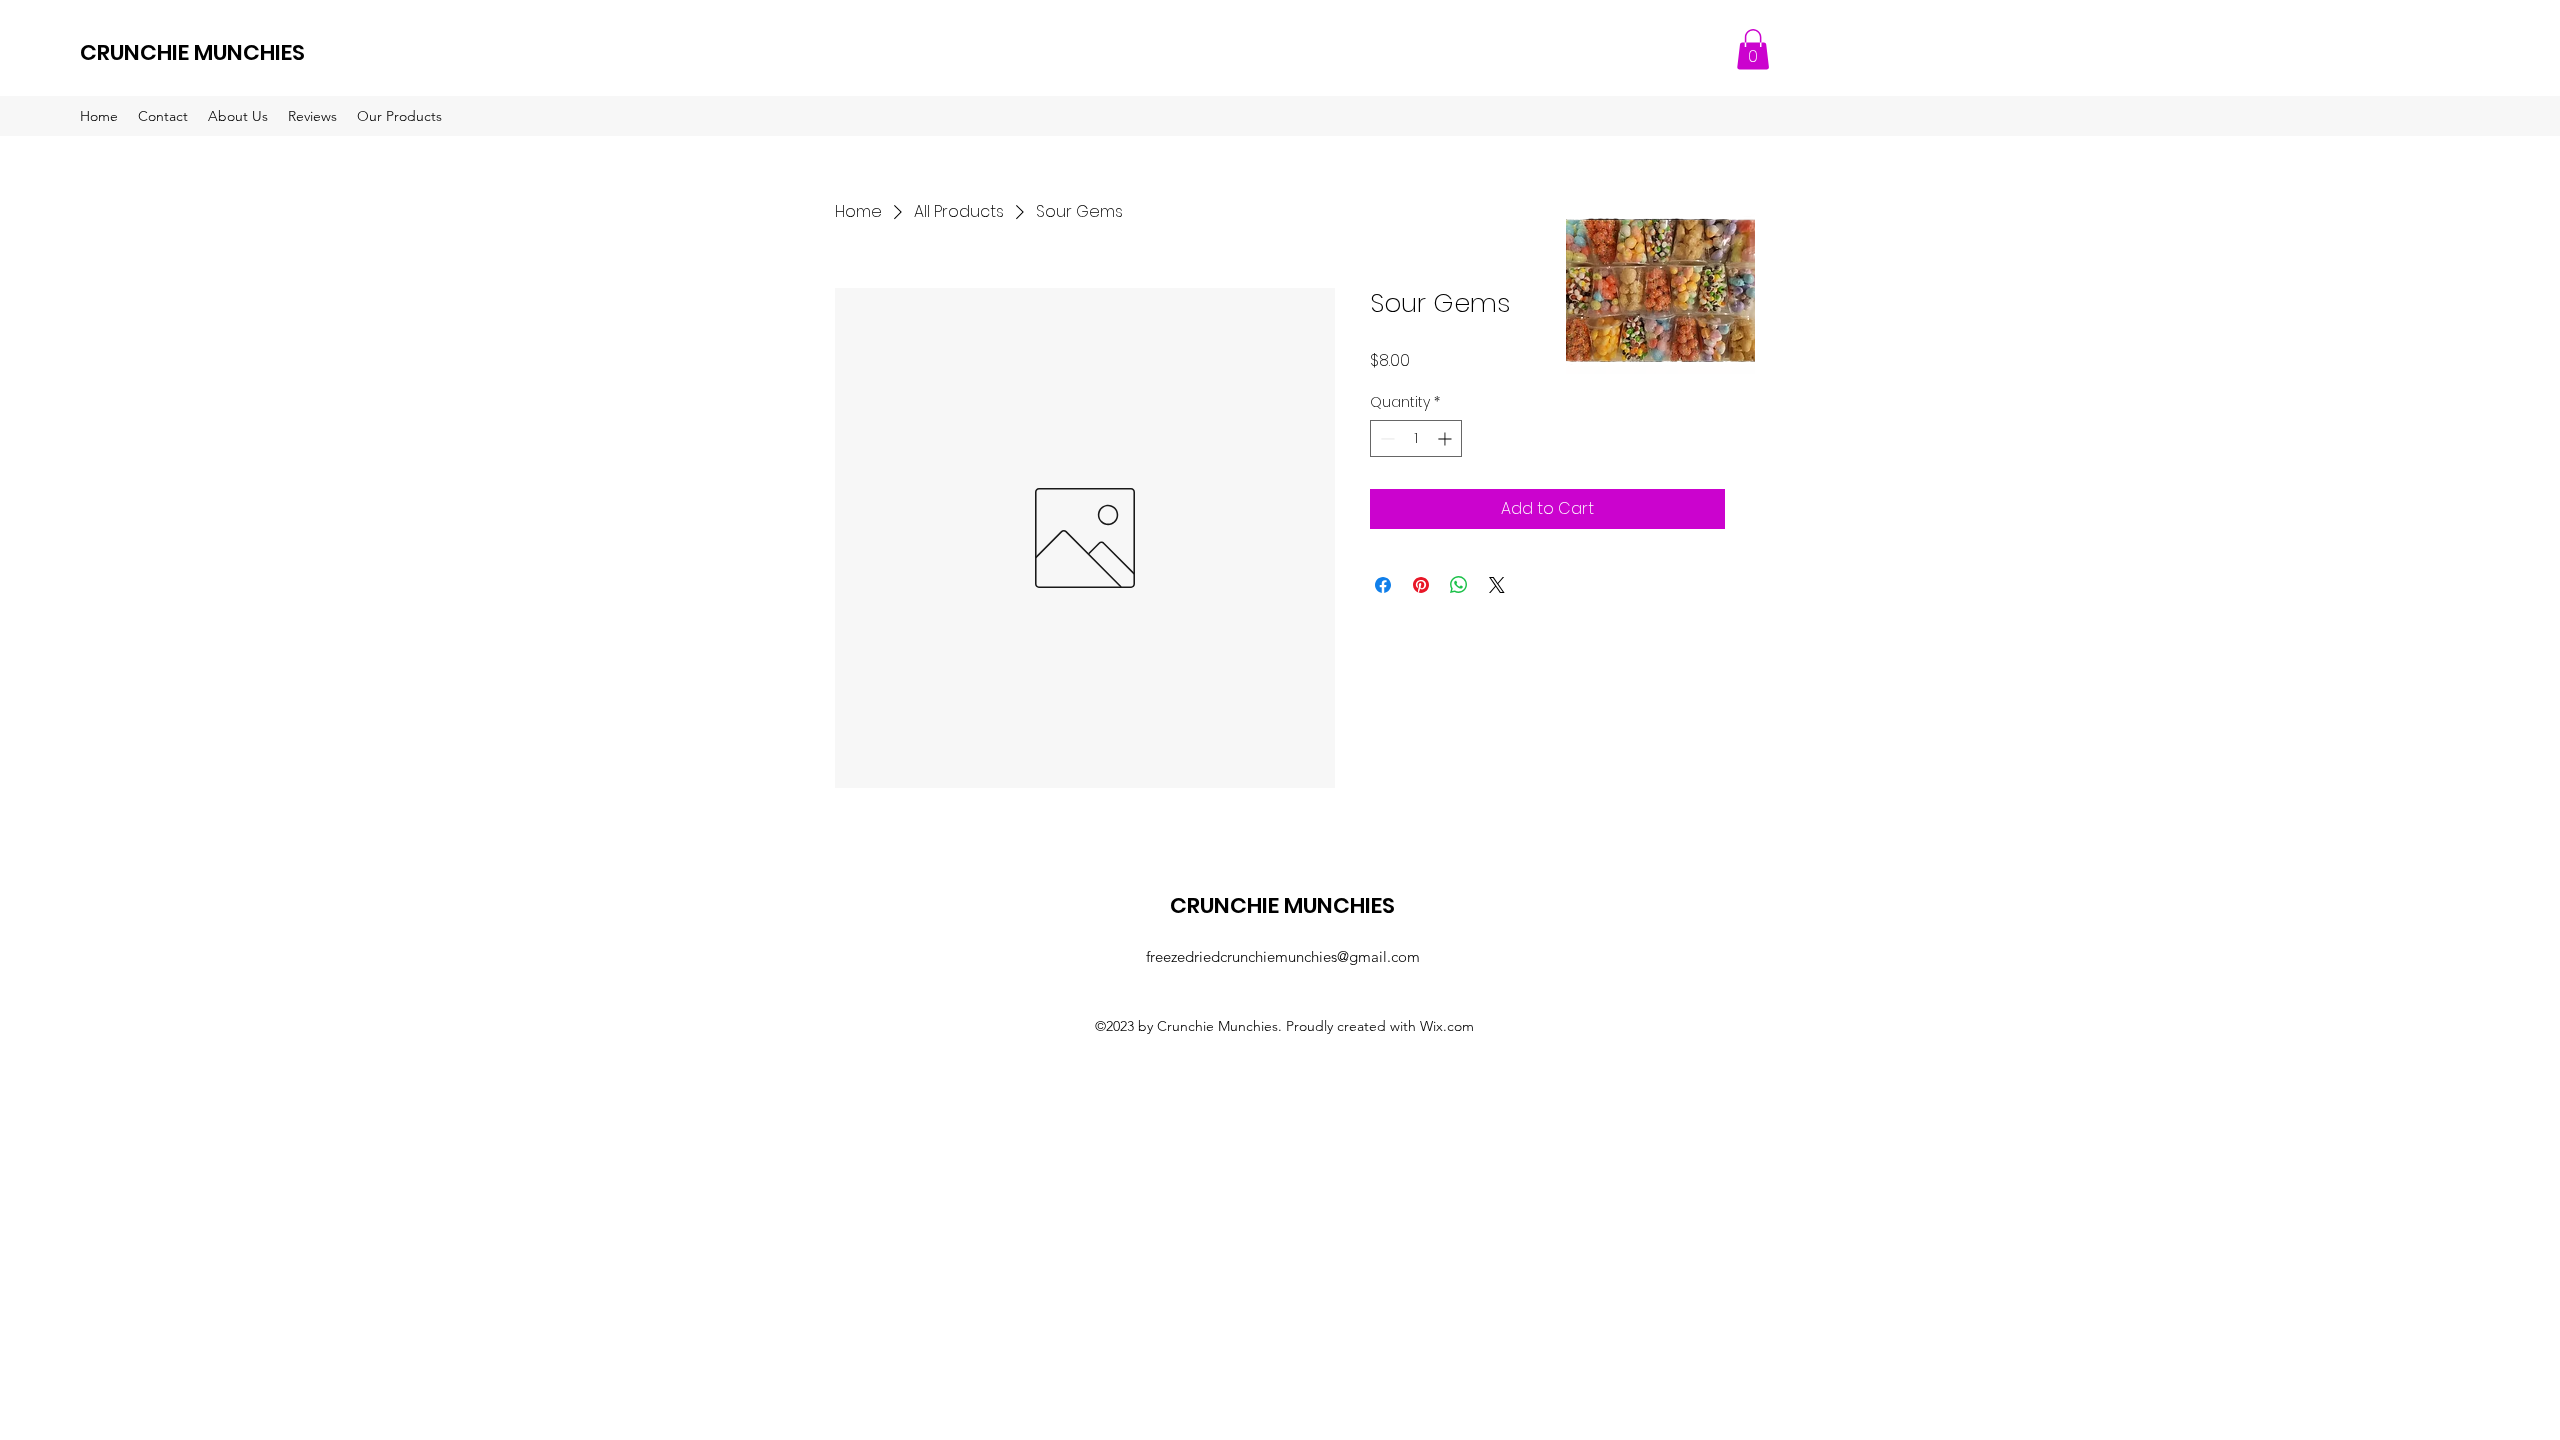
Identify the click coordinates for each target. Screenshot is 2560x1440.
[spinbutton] (1416, 438)
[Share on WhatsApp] (1459, 585)
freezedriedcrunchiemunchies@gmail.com (1283, 956)
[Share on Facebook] (1383, 585)
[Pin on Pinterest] (1421, 585)
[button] (1753, 49)
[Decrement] (1385, 438)
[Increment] (1446, 438)
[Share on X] (1497, 585)
